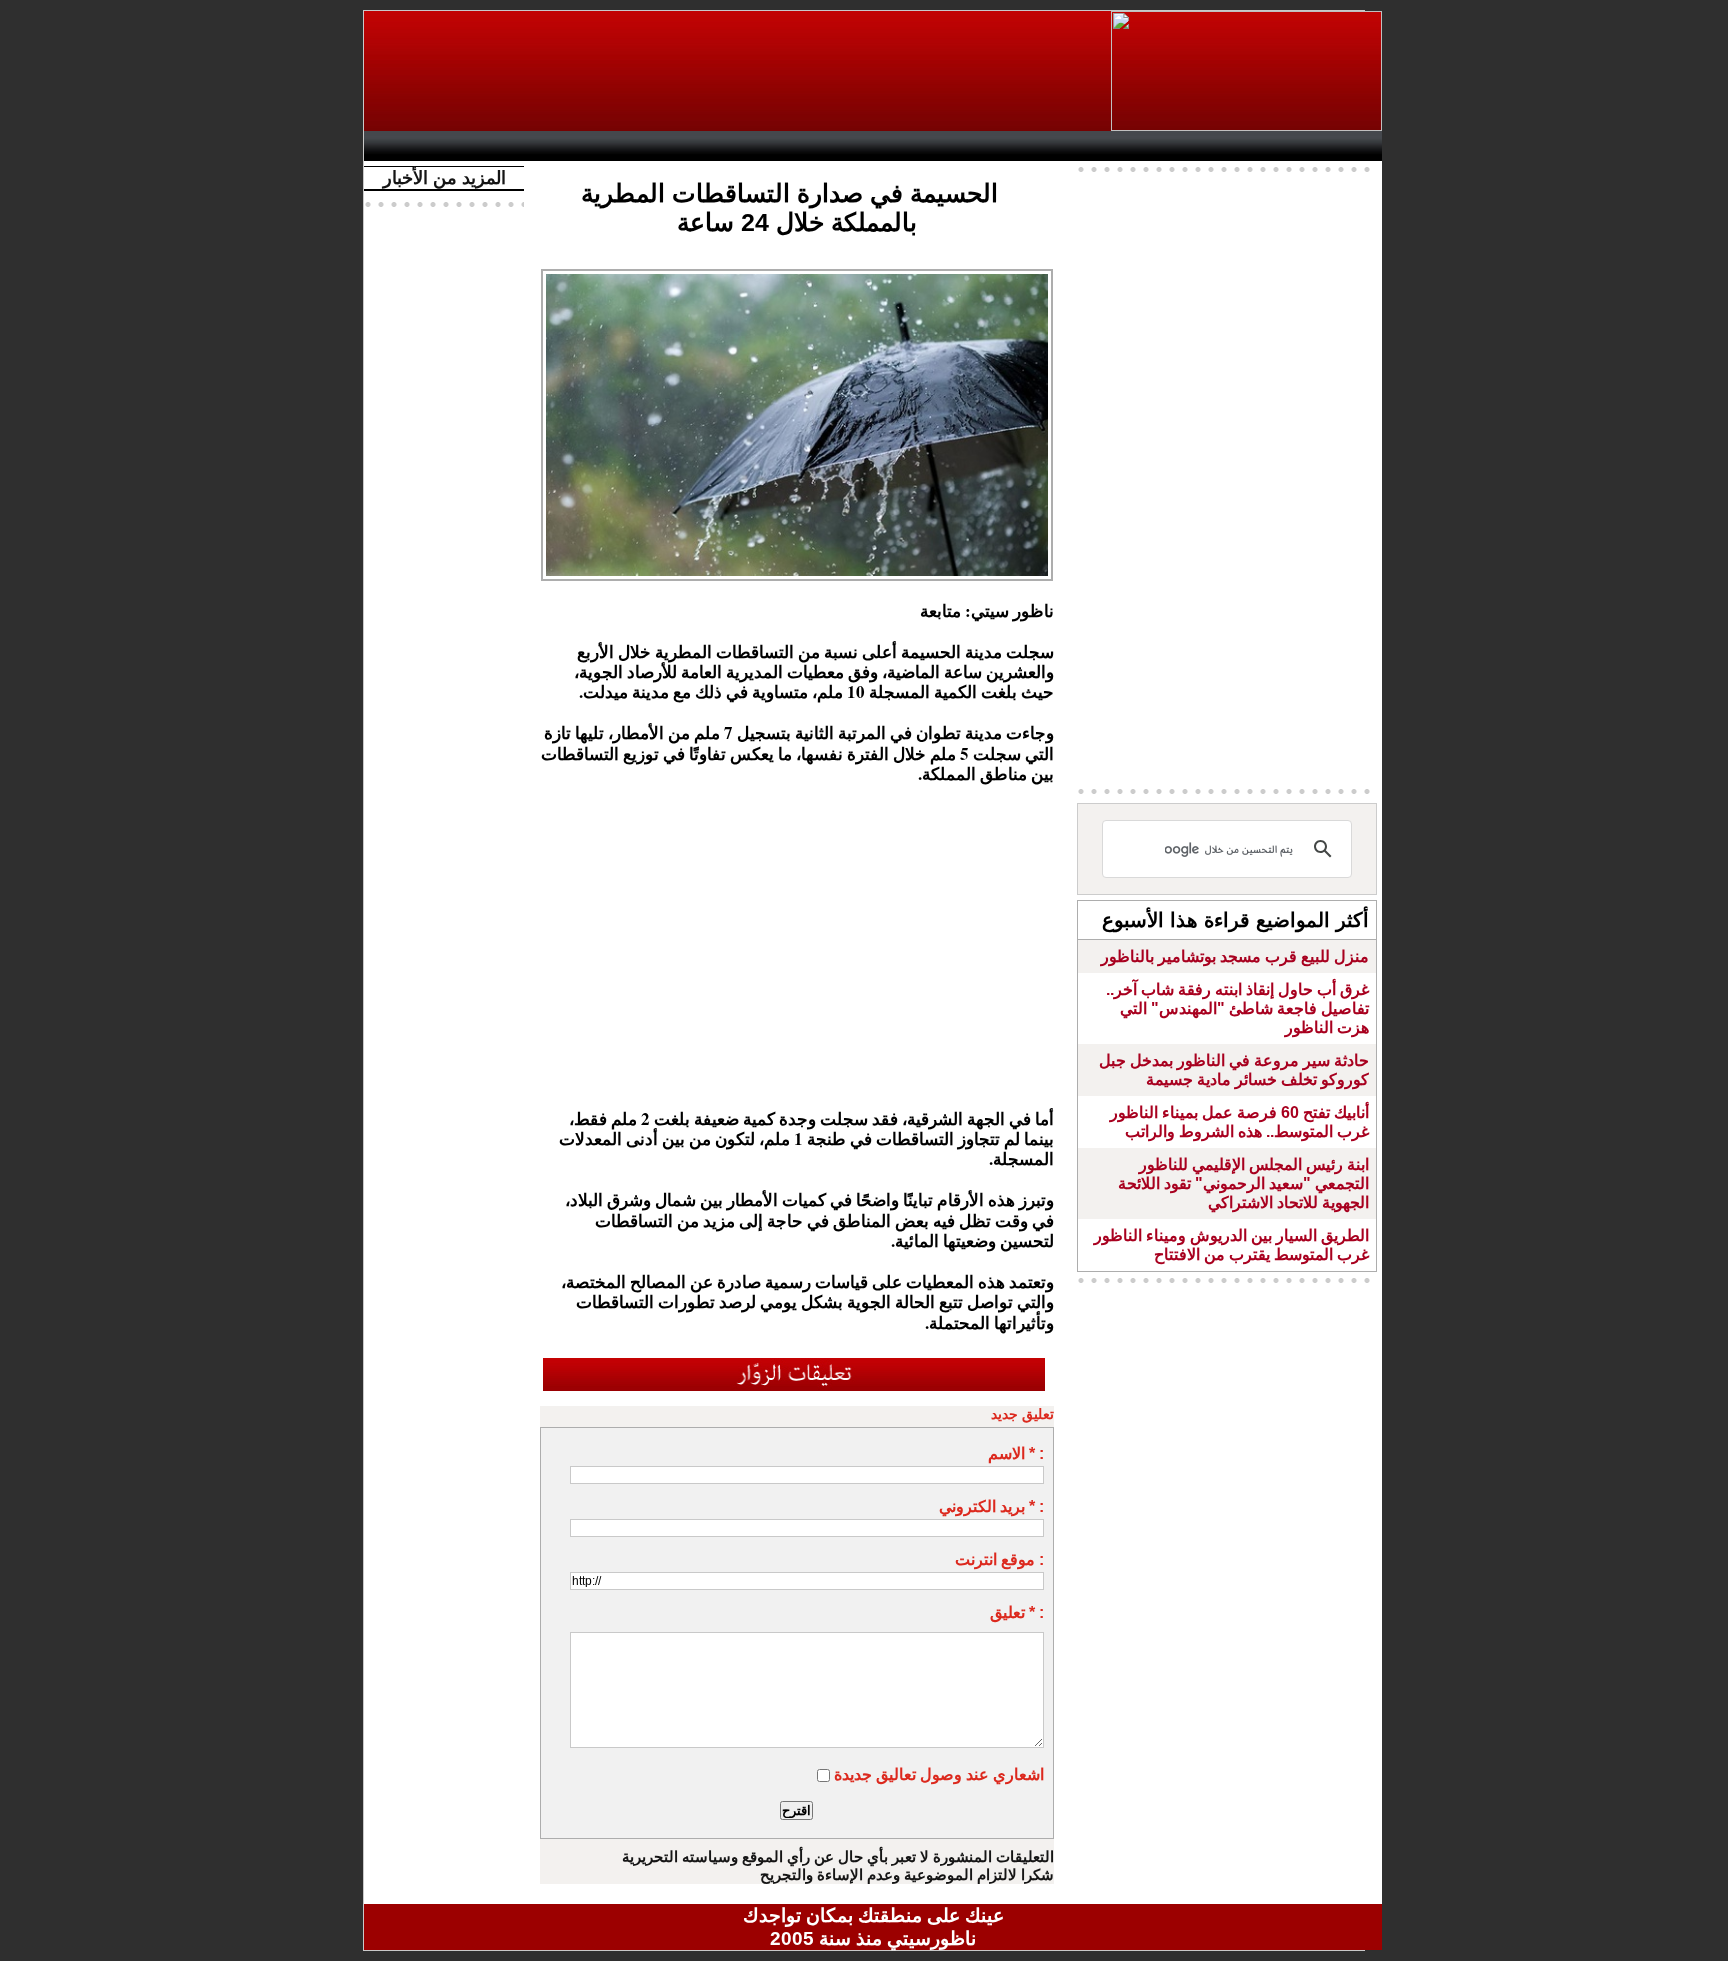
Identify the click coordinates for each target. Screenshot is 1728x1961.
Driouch (1169, 146)
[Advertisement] (739, 71)
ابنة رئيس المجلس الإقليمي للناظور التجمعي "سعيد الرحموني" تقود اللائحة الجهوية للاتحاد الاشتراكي (1243, 1183)
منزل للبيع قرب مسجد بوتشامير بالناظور (1235, 956)
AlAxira (511, 146)
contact (432, 146)
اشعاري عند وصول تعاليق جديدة (939, 1774)
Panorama (653, 146)
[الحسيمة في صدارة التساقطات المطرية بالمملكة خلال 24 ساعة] (797, 275)
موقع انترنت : (999, 1559)
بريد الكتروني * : (991, 1506)
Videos (754, 146)
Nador (1252, 146)
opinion (574, 146)
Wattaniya (916, 146)
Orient (993, 146)
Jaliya (839, 146)
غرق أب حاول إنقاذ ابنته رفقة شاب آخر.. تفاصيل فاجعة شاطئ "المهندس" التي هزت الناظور (1237, 1008)
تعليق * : (1017, 1612)
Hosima (1077, 146)
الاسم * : (1016, 1453)
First (1337, 146)
